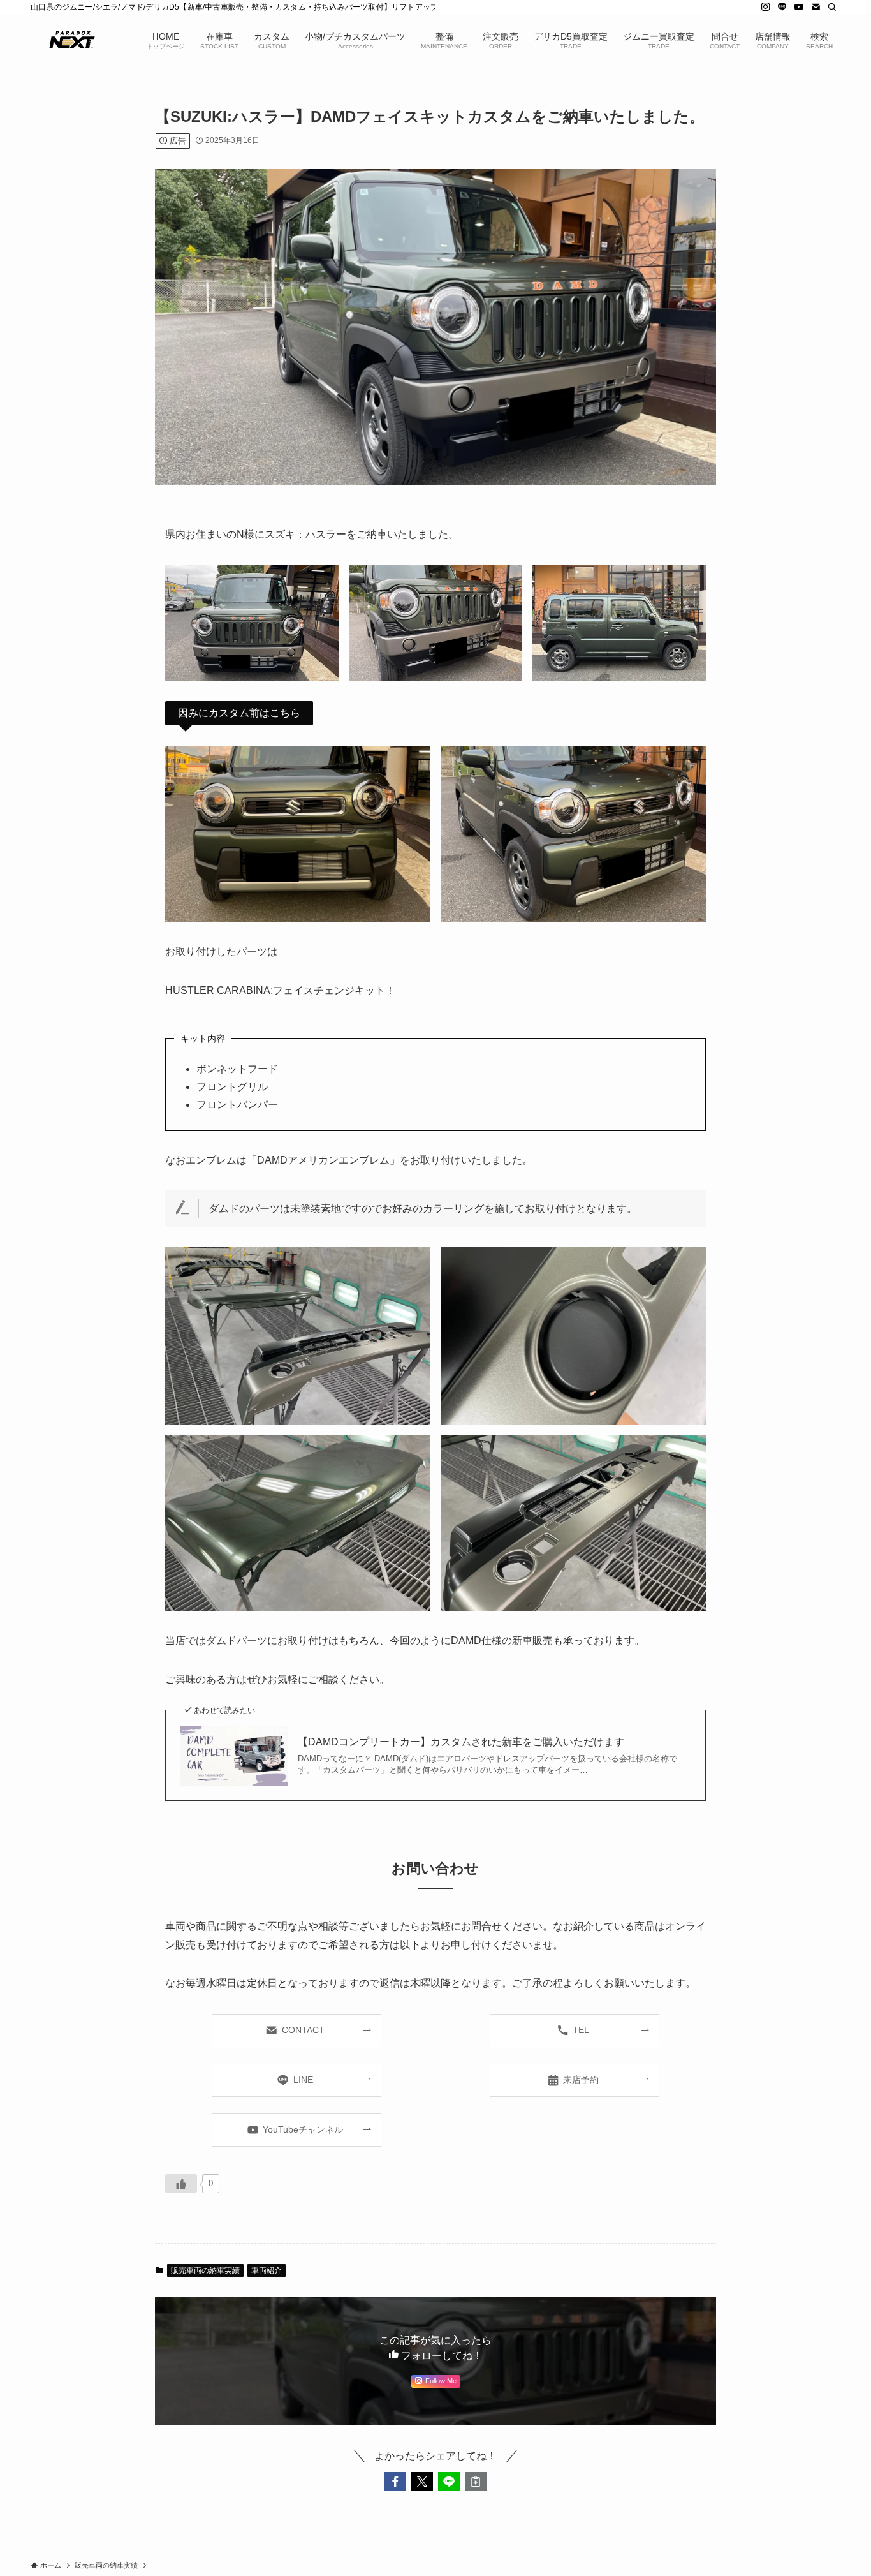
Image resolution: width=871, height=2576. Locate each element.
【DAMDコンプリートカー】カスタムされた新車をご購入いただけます (461, 1742)
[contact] (816, 7)
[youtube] (799, 7)
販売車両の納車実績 (205, 2270)
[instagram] (766, 7)
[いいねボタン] (181, 2184)
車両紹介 (267, 2270)
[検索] (832, 7)
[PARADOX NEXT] (72, 40)
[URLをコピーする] (476, 2482)
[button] (395, 2482)
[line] (782, 7)
